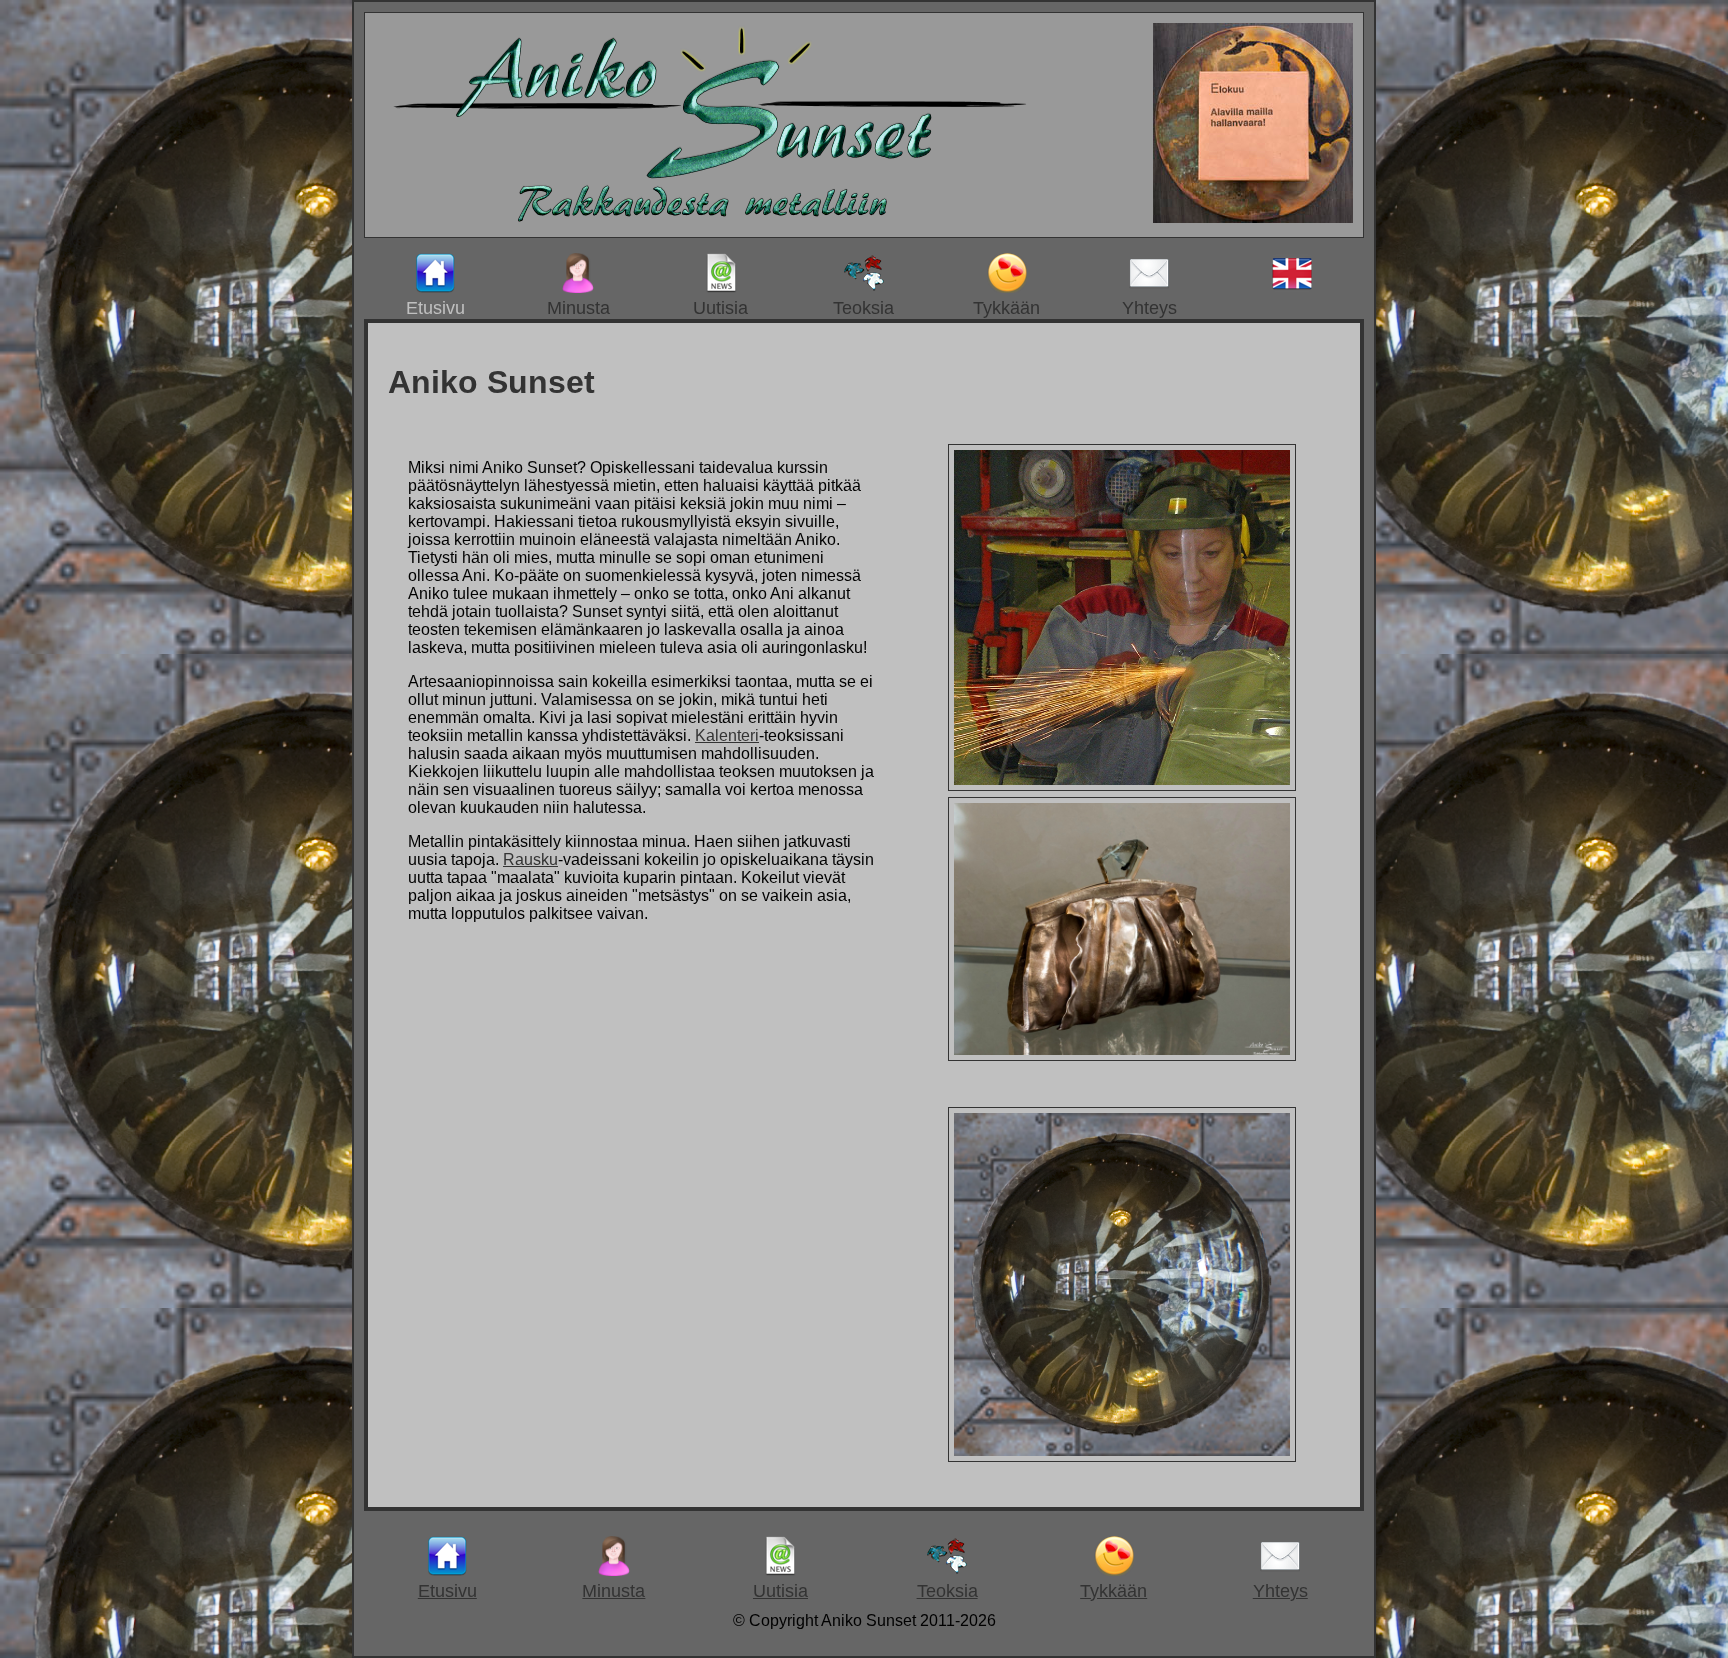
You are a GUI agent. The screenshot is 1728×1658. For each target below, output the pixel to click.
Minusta (578, 308)
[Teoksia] (1122, 1056)
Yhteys (1149, 308)
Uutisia (720, 308)
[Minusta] (1122, 786)
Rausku (530, 859)
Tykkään (1006, 308)
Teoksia (863, 308)
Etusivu (435, 308)
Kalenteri (727, 735)
